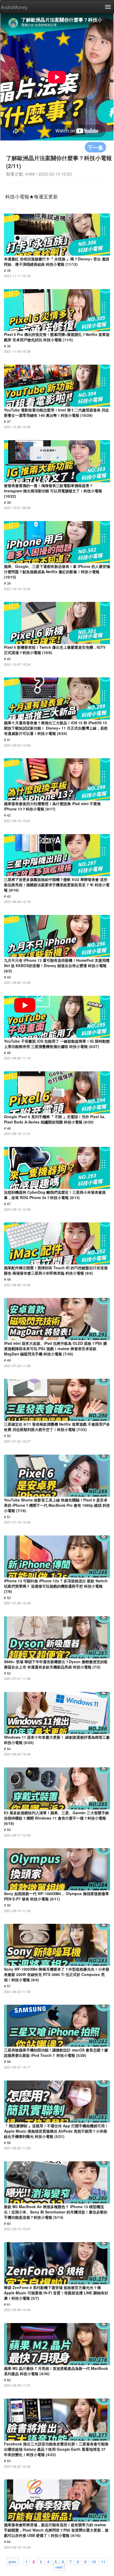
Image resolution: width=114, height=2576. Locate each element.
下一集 (95, 147)
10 (94, 2561)
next (59, 2567)
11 (103, 2561)
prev (12, 2561)
